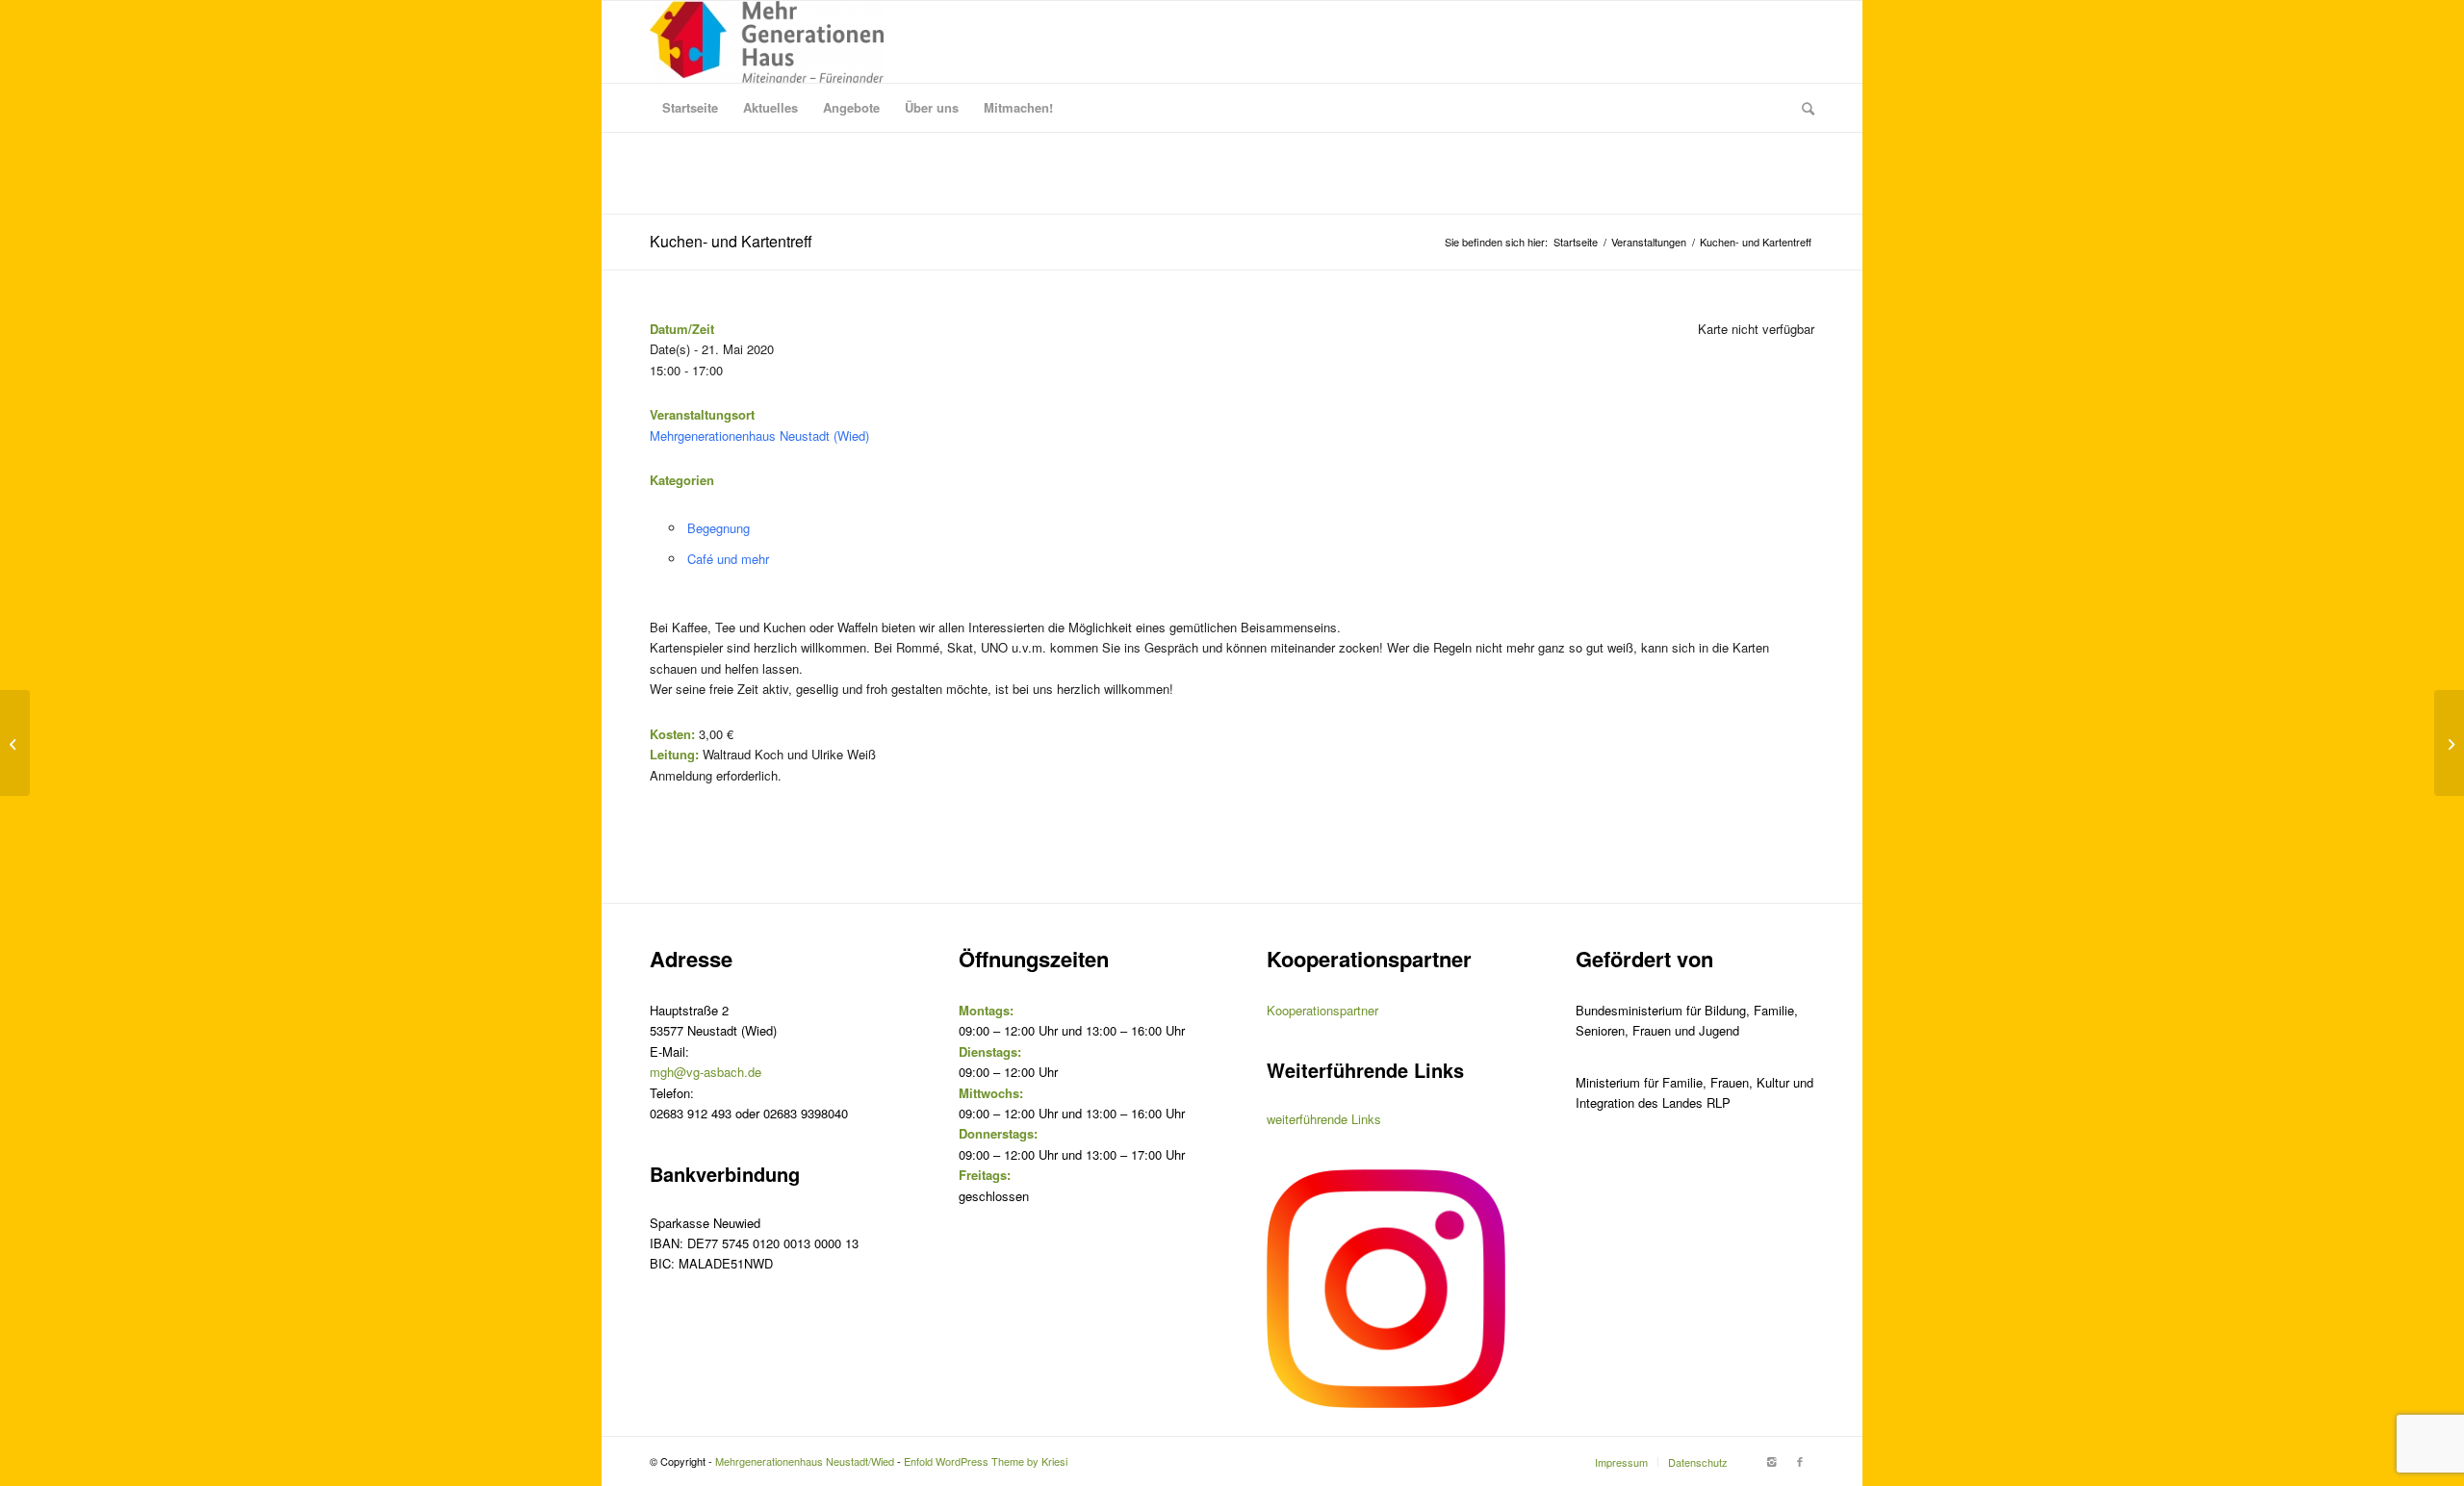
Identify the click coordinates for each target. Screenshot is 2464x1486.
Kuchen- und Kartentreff (731, 241)
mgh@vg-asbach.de (706, 1072)
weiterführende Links (1324, 1119)
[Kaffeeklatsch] (15, 743)
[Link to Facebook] (1800, 1461)
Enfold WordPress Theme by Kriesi (986, 1461)
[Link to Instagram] (1771, 1461)
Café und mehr (728, 559)
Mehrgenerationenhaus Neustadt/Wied (805, 1461)
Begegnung (719, 528)
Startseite (1576, 242)
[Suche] (1802, 108)
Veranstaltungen (1649, 242)
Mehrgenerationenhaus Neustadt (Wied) (759, 436)
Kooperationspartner (1322, 1010)
